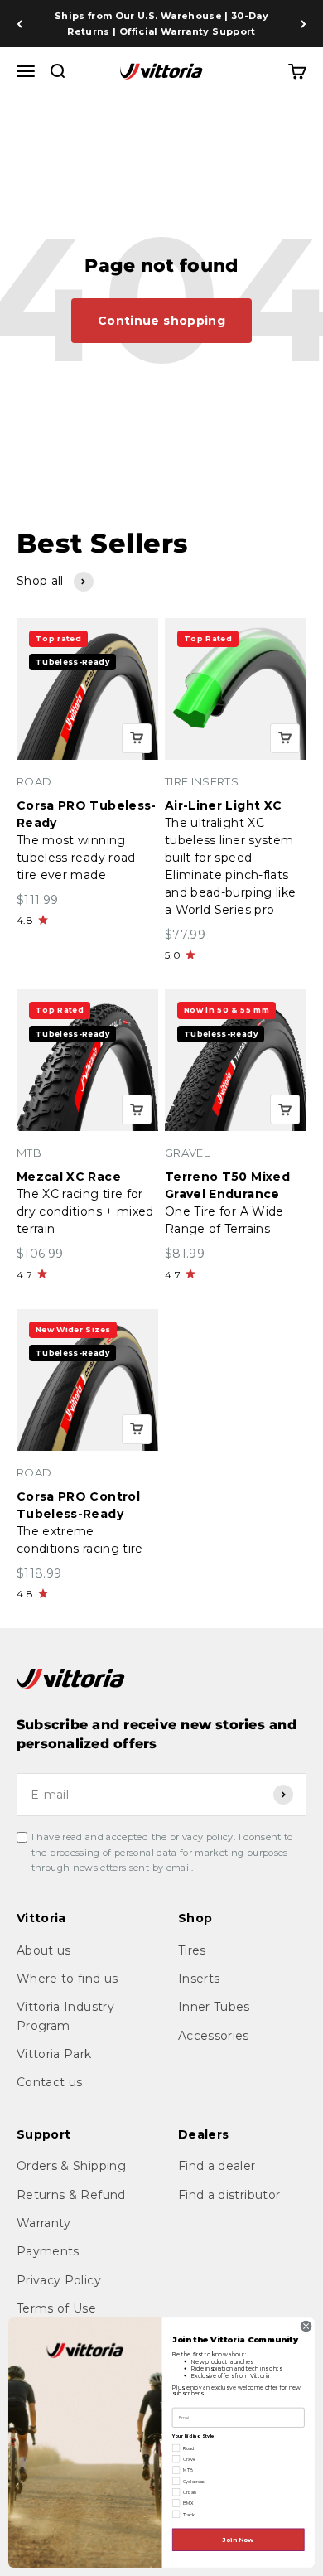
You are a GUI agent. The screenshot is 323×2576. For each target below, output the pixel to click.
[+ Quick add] (137, 738)
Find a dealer (217, 2166)
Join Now (239, 2539)
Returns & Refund (71, 2195)
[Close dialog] (306, 2326)
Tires (192, 1950)
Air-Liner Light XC (223, 805)
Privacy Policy (59, 2280)
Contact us (50, 2082)
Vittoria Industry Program (65, 2016)
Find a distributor (229, 2195)
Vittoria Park (54, 2054)
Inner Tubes (214, 2007)
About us (44, 1950)
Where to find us (67, 1979)
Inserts (199, 1979)
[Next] (304, 24)
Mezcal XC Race (69, 1177)
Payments (48, 2251)
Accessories (214, 2036)
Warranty (44, 2223)
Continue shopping (161, 321)
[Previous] (19, 24)
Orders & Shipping (71, 2166)
